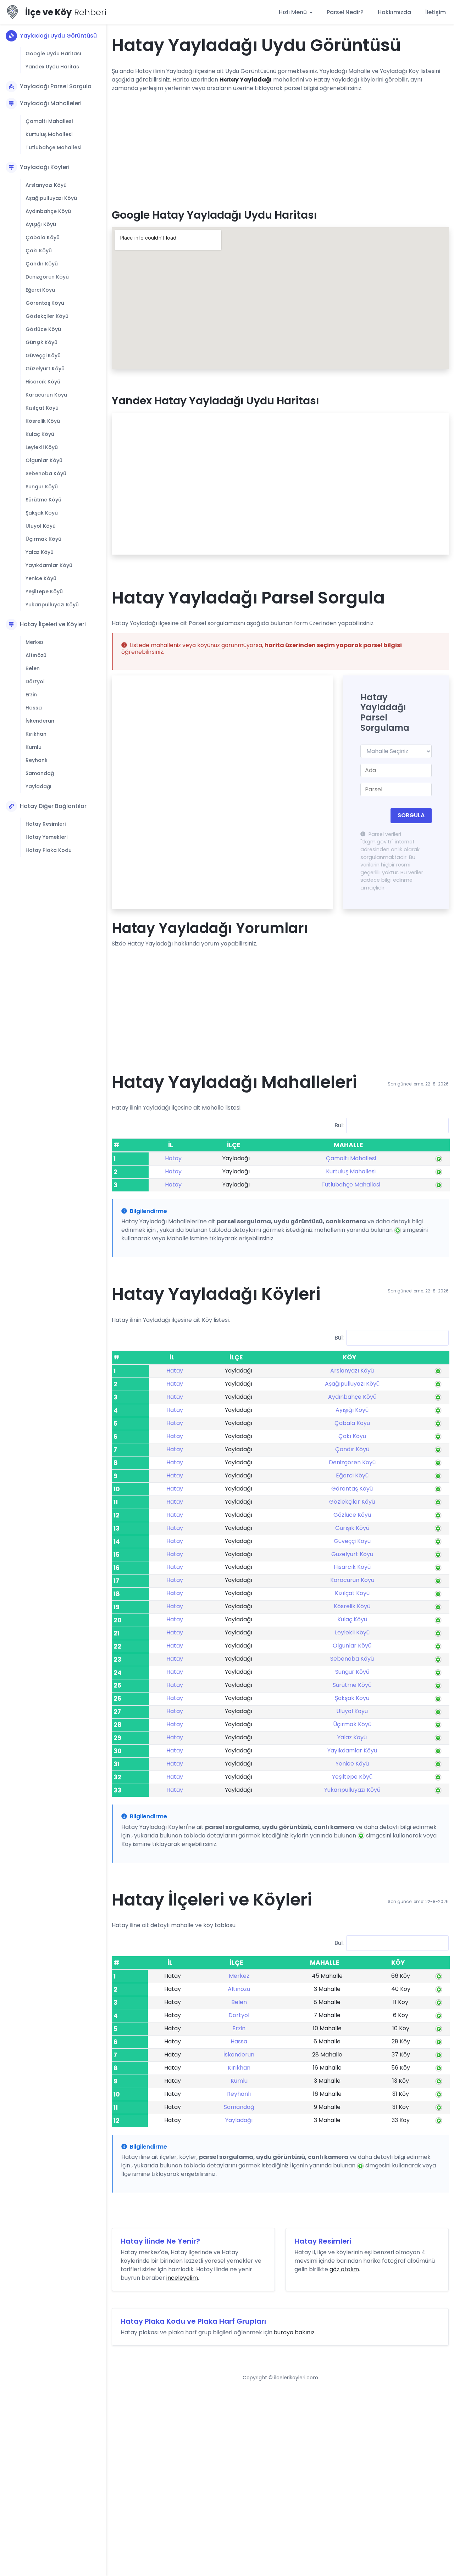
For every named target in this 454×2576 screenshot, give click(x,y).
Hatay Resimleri (46, 824)
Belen (33, 668)
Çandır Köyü (42, 264)
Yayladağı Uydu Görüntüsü (58, 36)
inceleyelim (182, 2278)
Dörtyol (35, 681)
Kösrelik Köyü (43, 421)
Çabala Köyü (43, 237)
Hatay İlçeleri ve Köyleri (53, 624)
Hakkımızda (394, 12)
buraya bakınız (294, 2332)
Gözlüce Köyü (43, 329)
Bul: (339, 1125)
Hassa (34, 708)
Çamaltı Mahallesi (49, 121)
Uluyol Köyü (41, 526)
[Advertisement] (280, 148)
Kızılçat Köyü (42, 408)
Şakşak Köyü (42, 513)
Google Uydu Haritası (53, 54)
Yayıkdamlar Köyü (49, 565)
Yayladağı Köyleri (45, 167)
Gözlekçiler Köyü (47, 316)
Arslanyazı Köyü (46, 185)
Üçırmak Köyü (43, 539)
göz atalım (344, 2269)
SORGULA (411, 815)
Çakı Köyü (39, 251)
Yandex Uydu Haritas (52, 67)
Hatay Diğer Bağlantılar (53, 806)
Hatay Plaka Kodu (49, 850)
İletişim (436, 12)
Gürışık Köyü (41, 342)
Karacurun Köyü (46, 395)
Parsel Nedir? (345, 12)
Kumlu (34, 747)
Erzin (31, 695)
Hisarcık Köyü (43, 382)
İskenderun (40, 721)
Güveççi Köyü (43, 355)
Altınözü (36, 655)
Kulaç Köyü (40, 434)
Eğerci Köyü (40, 290)
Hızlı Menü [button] (294, 12)
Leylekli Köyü (42, 447)
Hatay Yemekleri (46, 837)
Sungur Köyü (42, 487)
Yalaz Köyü (40, 552)
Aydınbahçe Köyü (48, 211)
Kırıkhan (36, 734)
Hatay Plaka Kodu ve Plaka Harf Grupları (193, 2321)
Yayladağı (38, 786)
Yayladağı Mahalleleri (51, 103)
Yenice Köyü (41, 578)
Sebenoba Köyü (46, 473)
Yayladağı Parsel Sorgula (56, 86)
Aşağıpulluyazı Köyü (51, 198)
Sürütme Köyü (43, 500)
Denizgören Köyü (47, 277)
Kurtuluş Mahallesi (49, 134)
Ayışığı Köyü (41, 224)
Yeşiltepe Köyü (44, 591)
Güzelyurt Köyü (45, 369)
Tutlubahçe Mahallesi (53, 147)
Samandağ (40, 773)
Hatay (173, 1158)
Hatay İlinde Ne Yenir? (160, 2241)
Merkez (35, 642)
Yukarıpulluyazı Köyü (52, 605)
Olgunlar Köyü (44, 460)
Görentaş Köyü (45, 303)
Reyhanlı (37, 760)
